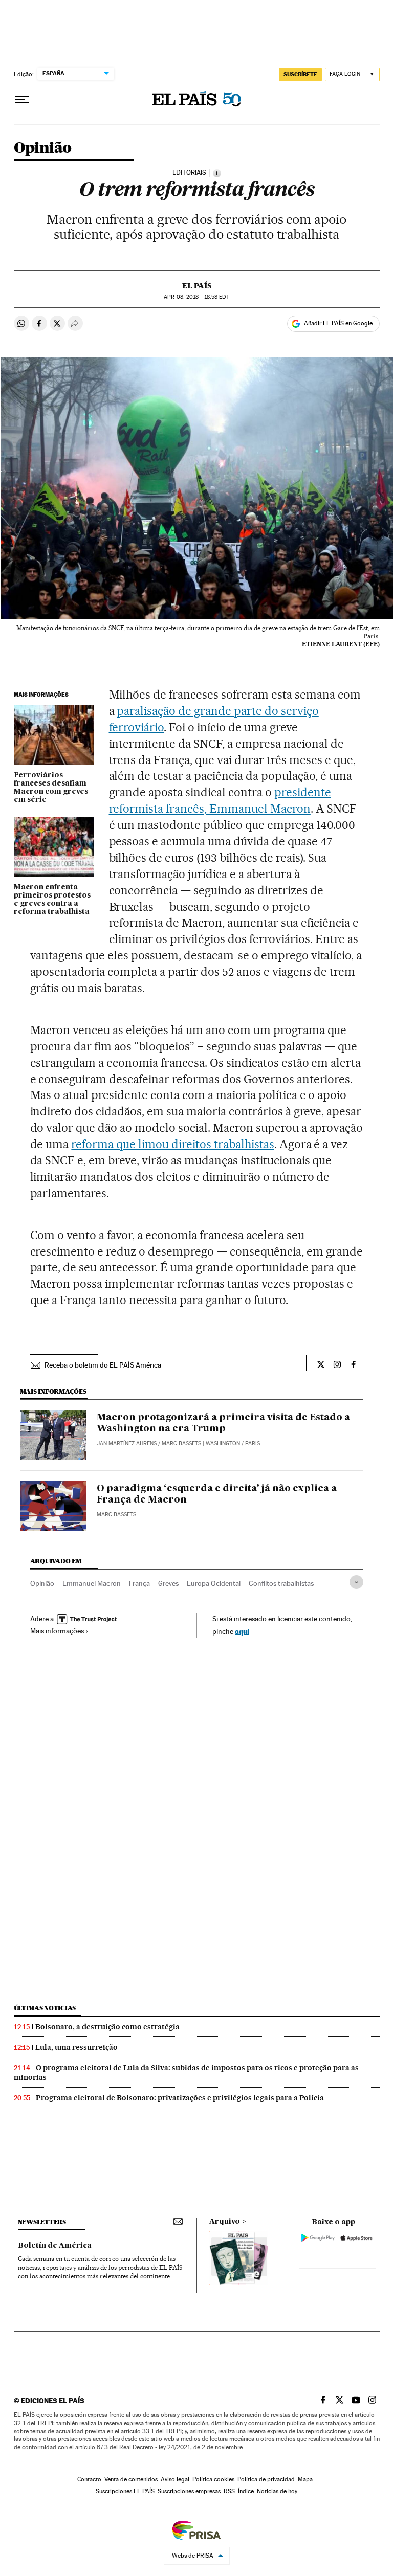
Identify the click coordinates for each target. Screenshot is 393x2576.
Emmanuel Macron (92, 1583)
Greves (168, 1583)
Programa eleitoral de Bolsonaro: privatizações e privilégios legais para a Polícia (180, 2098)
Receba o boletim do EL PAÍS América (103, 1365)
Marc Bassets (181, 1443)
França (139, 1583)
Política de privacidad (266, 2479)
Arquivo (225, 2222)
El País (197, 286)
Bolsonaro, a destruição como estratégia (107, 2027)
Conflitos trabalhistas (281, 1583)
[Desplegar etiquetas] (356, 1582)
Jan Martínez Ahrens (127, 1443)
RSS (229, 2491)
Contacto (89, 2479)
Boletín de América (55, 2246)
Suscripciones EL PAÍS (125, 2491)
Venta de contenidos (131, 2479)
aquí (242, 1631)
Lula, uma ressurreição (77, 2047)
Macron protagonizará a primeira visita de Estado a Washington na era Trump (223, 1423)
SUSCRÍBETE (300, 74)
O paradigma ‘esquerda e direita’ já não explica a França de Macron (217, 1494)
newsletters (42, 2222)
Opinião (43, 148)
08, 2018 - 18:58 (196, 297)
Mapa (305, 2479)
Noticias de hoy (277, 2491)
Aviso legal (175, 2479)
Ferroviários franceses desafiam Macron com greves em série (51, 788)
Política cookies (213, 2479)
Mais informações (57, 1631)
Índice (246, 2491)
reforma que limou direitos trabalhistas (172, 1144)
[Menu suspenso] (22, 100)
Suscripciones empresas (189, 2491)
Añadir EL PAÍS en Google (338, 323)
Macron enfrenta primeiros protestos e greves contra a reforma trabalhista (52, 900)
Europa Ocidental (214, 1583)
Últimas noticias (45, 2008)
